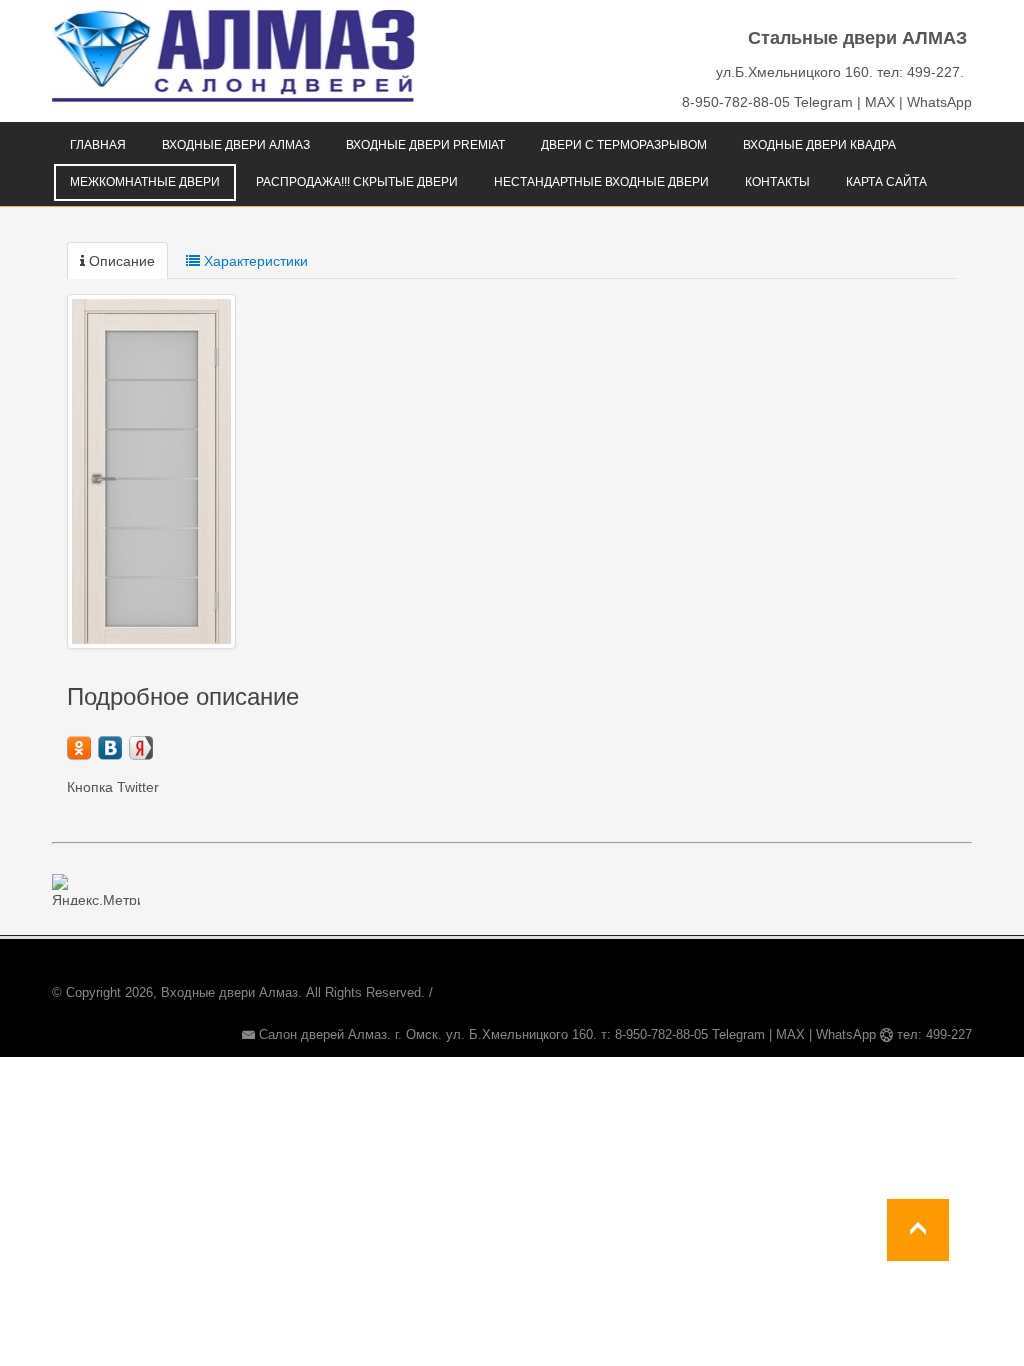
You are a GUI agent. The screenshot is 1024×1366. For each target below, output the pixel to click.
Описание (120, 261)
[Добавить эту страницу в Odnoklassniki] (79, 748)
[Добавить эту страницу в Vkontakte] (110, 748)
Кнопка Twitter (113, 787)
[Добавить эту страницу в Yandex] (141, 748)
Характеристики (254, 261)
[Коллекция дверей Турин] (151, 471)
